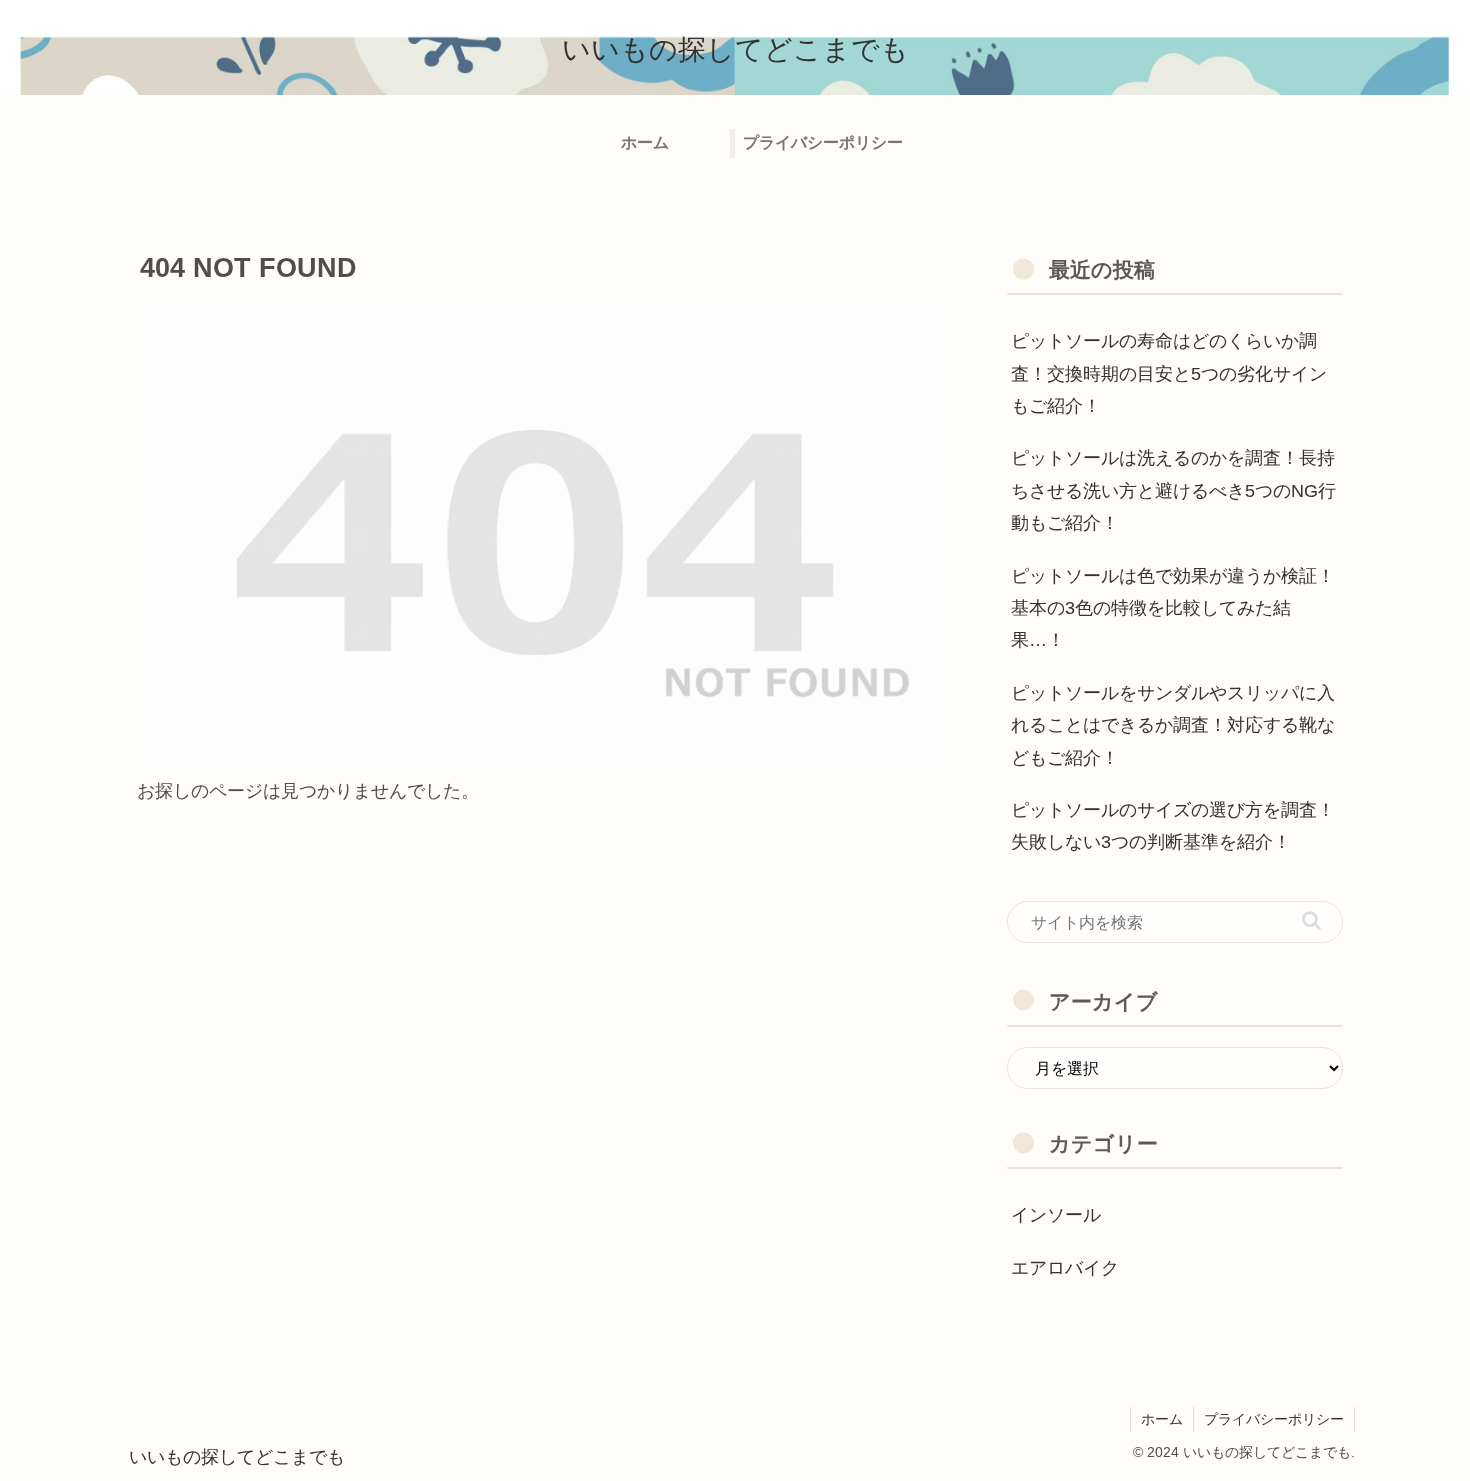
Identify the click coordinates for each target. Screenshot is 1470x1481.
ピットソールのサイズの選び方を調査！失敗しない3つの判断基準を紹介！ (1173, 826)
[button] (1311, 920)
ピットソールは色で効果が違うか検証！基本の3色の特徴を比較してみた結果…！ (1173, 608)
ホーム (1162, 1419)
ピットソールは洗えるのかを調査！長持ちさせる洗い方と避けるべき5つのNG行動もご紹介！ (1173, 490)
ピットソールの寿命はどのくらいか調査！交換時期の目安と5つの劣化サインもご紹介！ (1169, 373)
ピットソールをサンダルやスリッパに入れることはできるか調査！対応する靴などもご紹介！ (1173, 725)
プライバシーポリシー (1274, 1419)
